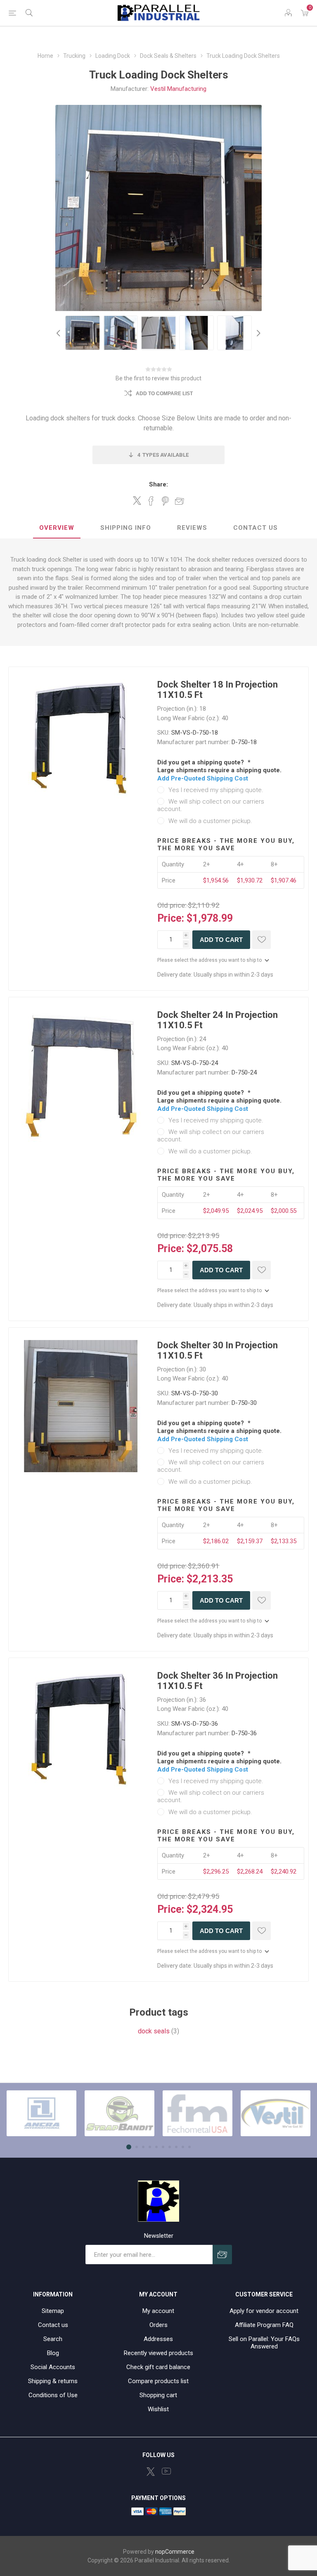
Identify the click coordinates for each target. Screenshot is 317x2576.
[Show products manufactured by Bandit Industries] (119, 2113)
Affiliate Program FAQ (264, 2325)
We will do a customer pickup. (210, 821)
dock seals (154, 2031)
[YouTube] (166, 2471)
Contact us (53, 2325)
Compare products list (158, 2381)
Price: (171, 918)
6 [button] (163, 2147)
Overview (57, 528)
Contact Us (255, 528)
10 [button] (189, 2147)
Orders (158, 2325)
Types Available (163, 455)
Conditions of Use (53, 2395)
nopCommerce (175, 2552)
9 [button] (183, 2147)
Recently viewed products (158, 2353)
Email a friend (180, 501)
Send (222, 2255)
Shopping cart (158, 2395)
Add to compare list (164, 394)
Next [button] (258, 333)
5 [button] (156, 2147)
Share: (158, 484)
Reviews (192, 528)
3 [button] (143, 2147)
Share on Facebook (151, 501)
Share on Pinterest (165, 501)
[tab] (57, 528)
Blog (53, 2353)
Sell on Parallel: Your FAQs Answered (264, 2343)
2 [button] (137, 2147)
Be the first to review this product (158, 378)
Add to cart (221, 940)
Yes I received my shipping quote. (216, 790)
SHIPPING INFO (126, 528)
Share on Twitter (137, 500)
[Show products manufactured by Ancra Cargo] (41, 2113)
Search (53, 2339)
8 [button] (176, 2147)
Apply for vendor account (264, 2311)
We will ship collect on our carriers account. (211, 805)
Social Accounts (53, 2367)
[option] (83, 333)
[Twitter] (151, 2472)
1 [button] (129, 2147)
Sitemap (53, 2311)
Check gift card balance (158, 2367)
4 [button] (150, 2147)
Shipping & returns (53, 2381)
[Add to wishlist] (261, 940)
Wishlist (158, 2409)
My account (158, 2311)
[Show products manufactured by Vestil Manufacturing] (276, 2113)
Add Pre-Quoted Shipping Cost (203, 778)
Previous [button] (59, 333)
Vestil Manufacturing (178, 89)
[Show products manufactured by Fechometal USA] (198, 2113)
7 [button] (170, 2147)
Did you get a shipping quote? (201, 762)
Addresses (158, 2339)
